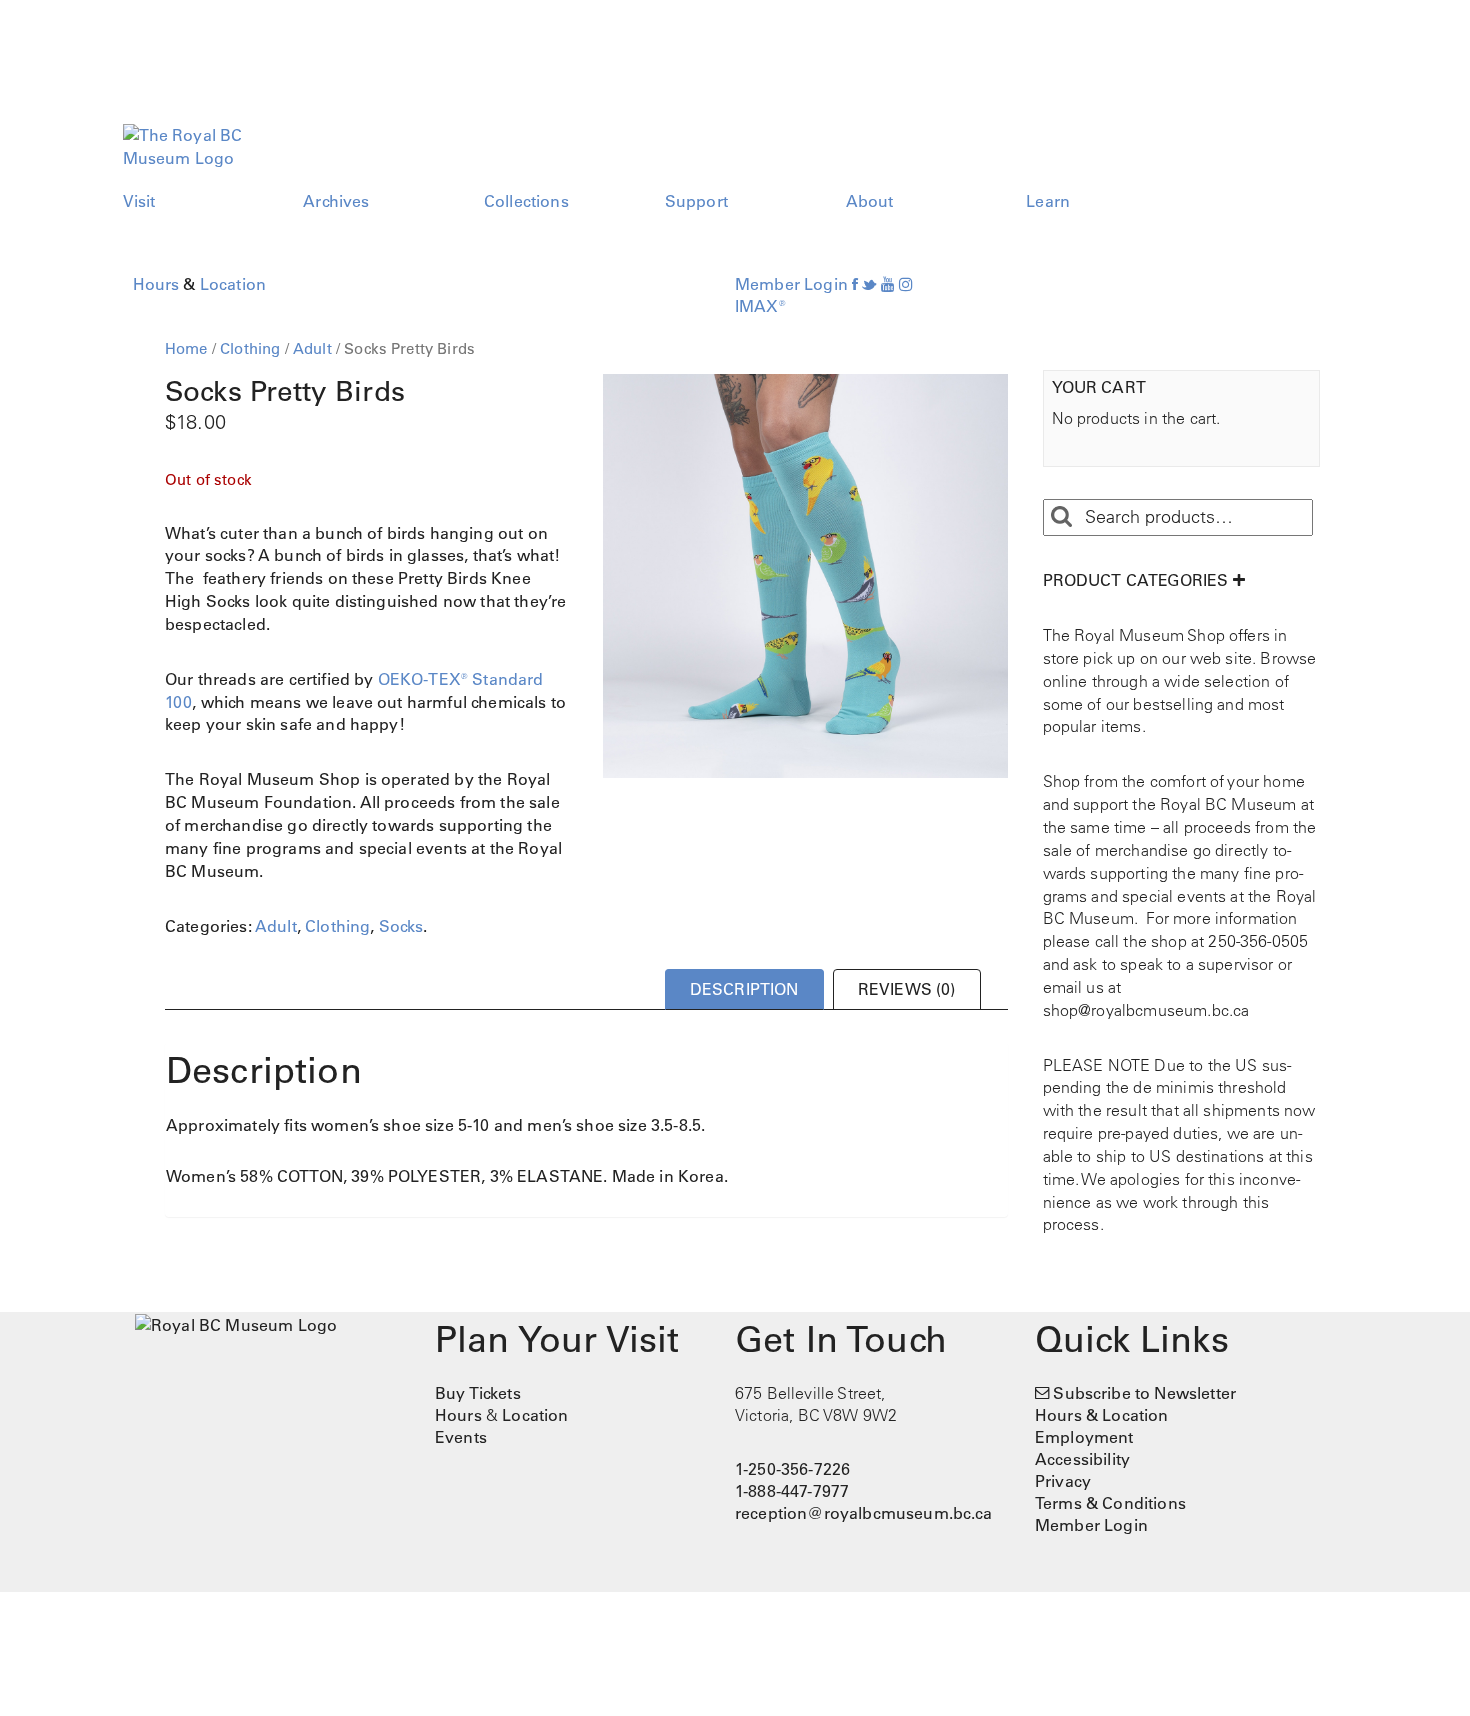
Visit (139, 201)
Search (1061, 517)
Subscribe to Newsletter (1144, 1393)
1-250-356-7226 (792, 1469)
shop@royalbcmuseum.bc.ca (1146, 1010)
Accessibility (1082, 1459)
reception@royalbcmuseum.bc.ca (864, 1513)
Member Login (791, 284)
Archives (336, 201)
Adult (312, 348)
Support (696, 201)
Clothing (250, 348)
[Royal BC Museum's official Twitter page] (869, 284)
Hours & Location (1102, 1415)
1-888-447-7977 (792, 1491)
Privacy (1063, 1481)
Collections (526, 201)
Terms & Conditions (1110, 1503)
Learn (1048, 201)
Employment (1084, 1437)
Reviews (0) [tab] (907, 989)
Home (186, 348)
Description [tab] (744, 989)
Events (461, 1437)
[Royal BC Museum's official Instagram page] (906, 284)
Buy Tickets (478, 1393)
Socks (401, 926)
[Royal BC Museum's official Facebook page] (855, 284)
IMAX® (760, 306)
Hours (156, 284)
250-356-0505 (1258, 941)
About (870, 201)
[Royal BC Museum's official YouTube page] (888, 284)
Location (233, 284)
